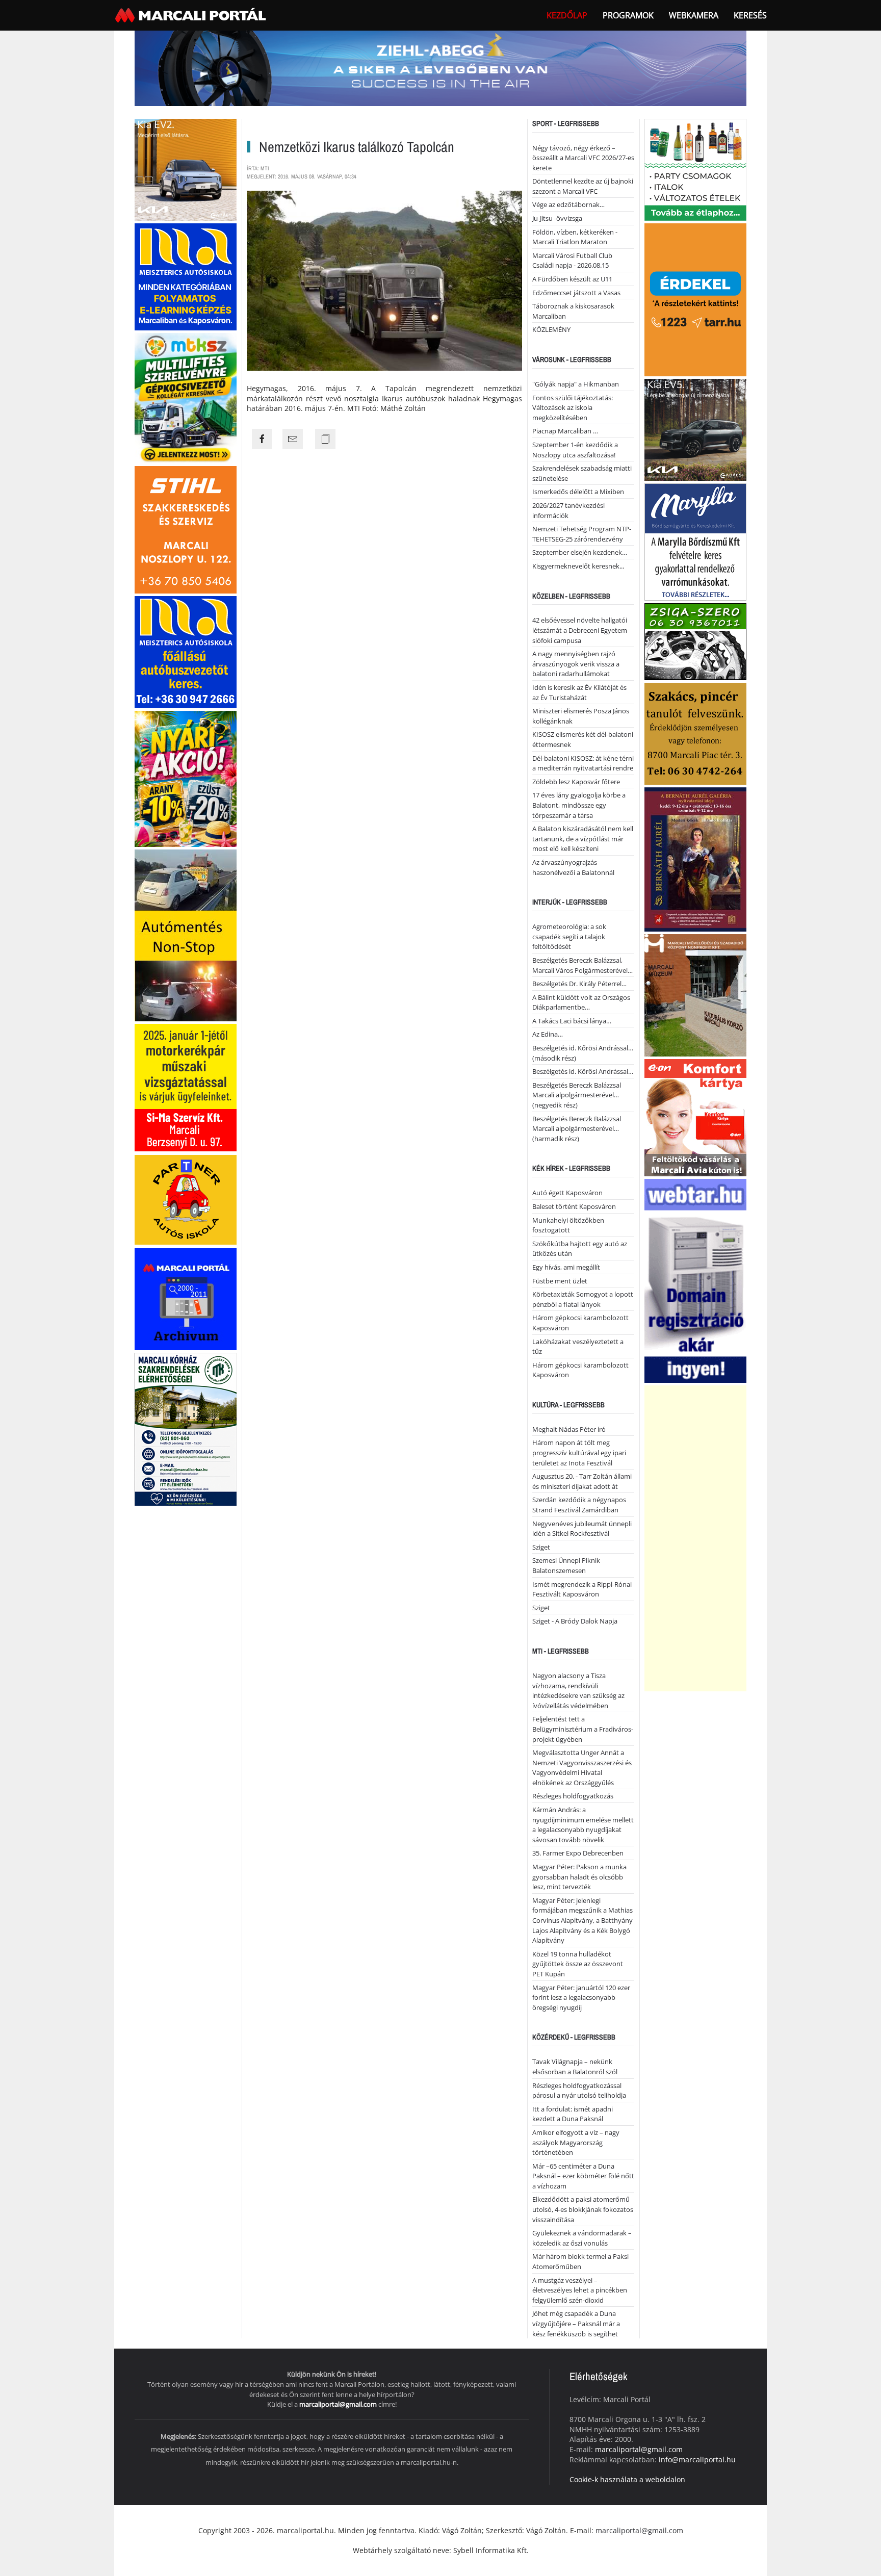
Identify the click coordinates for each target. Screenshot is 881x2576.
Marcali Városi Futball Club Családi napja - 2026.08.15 (572, 261)
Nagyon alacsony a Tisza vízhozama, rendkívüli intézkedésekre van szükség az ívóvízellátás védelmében (578, 1691)
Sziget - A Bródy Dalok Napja (575, 1621)
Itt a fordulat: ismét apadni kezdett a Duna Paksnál (573, 2114)
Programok (628, 15)
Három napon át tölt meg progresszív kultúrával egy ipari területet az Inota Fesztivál (579, 1452)
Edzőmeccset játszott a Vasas (576, 293)
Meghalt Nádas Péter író (569, 1429)
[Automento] (186, 934)
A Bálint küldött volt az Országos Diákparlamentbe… (581, 1002)
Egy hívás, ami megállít (566, 1267)
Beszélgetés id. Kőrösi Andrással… (583, 1071)
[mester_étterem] (695, 169)
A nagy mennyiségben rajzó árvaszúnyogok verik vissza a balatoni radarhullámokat (576, 664)
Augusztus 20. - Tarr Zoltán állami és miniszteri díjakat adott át (582, 1481)
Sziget (541, 1547)
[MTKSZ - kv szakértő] (186, 397)
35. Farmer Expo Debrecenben (578, 1853)
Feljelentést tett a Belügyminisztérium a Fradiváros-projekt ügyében (583, 1729)
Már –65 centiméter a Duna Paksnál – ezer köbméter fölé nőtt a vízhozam (583, 2176)
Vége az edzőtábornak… (568, 204)
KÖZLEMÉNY (551, 329)
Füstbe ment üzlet (560, 1281)
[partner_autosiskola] (186, 1199)
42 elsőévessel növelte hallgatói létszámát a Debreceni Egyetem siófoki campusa (580, 630)
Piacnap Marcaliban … (565, 431)
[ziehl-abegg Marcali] (440, 68)
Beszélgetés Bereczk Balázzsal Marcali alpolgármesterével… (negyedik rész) (577, 1095)
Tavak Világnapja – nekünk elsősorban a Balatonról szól (575, 2067)
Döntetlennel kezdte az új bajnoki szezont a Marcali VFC (583, 186)
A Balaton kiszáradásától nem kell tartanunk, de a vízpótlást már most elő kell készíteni (583, 839)
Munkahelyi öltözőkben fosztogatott (568, 1225)
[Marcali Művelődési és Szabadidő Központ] (695, 994)
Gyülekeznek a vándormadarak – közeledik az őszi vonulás (582, 2238)
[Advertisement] (695, 1538)
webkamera (694, 15)
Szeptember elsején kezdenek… (580, 552)
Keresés (750, 15)
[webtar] (695, 1280)
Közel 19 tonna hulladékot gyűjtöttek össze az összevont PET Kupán (578, 1964)
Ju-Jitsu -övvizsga (557, 218)
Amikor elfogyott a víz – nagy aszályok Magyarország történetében (576, 2142)
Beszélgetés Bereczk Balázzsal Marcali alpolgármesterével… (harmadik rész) (577, 1129)
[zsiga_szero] (695, 641)
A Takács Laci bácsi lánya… (572, 1021)
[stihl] (186, 529)
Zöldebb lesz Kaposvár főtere (576, 782)
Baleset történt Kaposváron (574, 1206)
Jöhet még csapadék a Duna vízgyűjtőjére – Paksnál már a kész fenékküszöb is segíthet (576, 2323)
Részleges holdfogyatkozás (573, 1796)
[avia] (695, 1116)
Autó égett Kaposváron (567, 1193)
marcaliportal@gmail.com (338, 2404)
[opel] (186, 1087)
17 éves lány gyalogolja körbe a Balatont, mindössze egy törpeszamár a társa (579, 805)
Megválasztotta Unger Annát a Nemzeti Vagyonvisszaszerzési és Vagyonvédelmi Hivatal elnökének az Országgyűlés (582, 1768)
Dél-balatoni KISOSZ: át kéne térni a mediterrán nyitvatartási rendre (583, 763)
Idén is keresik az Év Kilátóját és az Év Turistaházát (579, 692)
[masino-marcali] (186, 778)
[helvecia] (695, 732)
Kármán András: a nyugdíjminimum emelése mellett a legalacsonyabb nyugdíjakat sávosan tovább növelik (583, 1825)
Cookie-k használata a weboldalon (627, 2479)
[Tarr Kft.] (695, 299)
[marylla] (695, 541)
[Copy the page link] (325, 439)
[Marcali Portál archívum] (186, 1298)
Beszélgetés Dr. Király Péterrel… (579, 984)
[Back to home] (192, 15)
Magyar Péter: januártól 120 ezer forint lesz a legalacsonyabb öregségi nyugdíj (581, 1998)
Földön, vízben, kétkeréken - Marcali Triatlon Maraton (575, 237)
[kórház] (186, 1428)
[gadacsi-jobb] (695, 429)
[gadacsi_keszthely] (186, 169)
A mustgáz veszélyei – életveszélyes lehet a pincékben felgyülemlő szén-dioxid (580, 2290)
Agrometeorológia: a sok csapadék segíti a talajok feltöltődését (569, 936)
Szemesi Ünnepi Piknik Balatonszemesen (566, 1565)
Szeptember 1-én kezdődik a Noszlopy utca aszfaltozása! (575, 450)
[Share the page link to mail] (293, 439)
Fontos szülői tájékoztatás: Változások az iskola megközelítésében (573, 408)
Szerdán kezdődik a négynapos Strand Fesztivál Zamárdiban (579, 1505)
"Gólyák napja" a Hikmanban (576, 384)
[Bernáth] (695, 858)
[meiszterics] (186, 276)
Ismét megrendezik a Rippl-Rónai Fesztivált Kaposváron (582, 1589)
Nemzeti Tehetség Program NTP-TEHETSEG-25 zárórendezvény (582, 534)
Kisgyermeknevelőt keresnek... (578, 566)
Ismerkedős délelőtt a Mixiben (578, 492)
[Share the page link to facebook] (262, 439)
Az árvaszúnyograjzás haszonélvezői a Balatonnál (573, 867)
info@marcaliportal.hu (697, 2459)
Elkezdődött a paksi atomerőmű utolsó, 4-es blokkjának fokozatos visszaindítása (583, 2209)
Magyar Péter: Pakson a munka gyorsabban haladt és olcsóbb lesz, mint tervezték (579, 1877)
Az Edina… (548, 1034)
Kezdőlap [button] (567, 15)
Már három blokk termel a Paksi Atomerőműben (580, 2261)
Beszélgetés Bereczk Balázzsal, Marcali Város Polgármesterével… (582, 965)
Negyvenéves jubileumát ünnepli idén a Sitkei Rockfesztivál (582, 1529)
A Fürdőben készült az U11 (572, 279)
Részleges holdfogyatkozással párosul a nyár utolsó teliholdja (579, 2091)
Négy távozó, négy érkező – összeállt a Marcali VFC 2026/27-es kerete (583, 158)
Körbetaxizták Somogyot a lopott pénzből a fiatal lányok (583, 1299)
